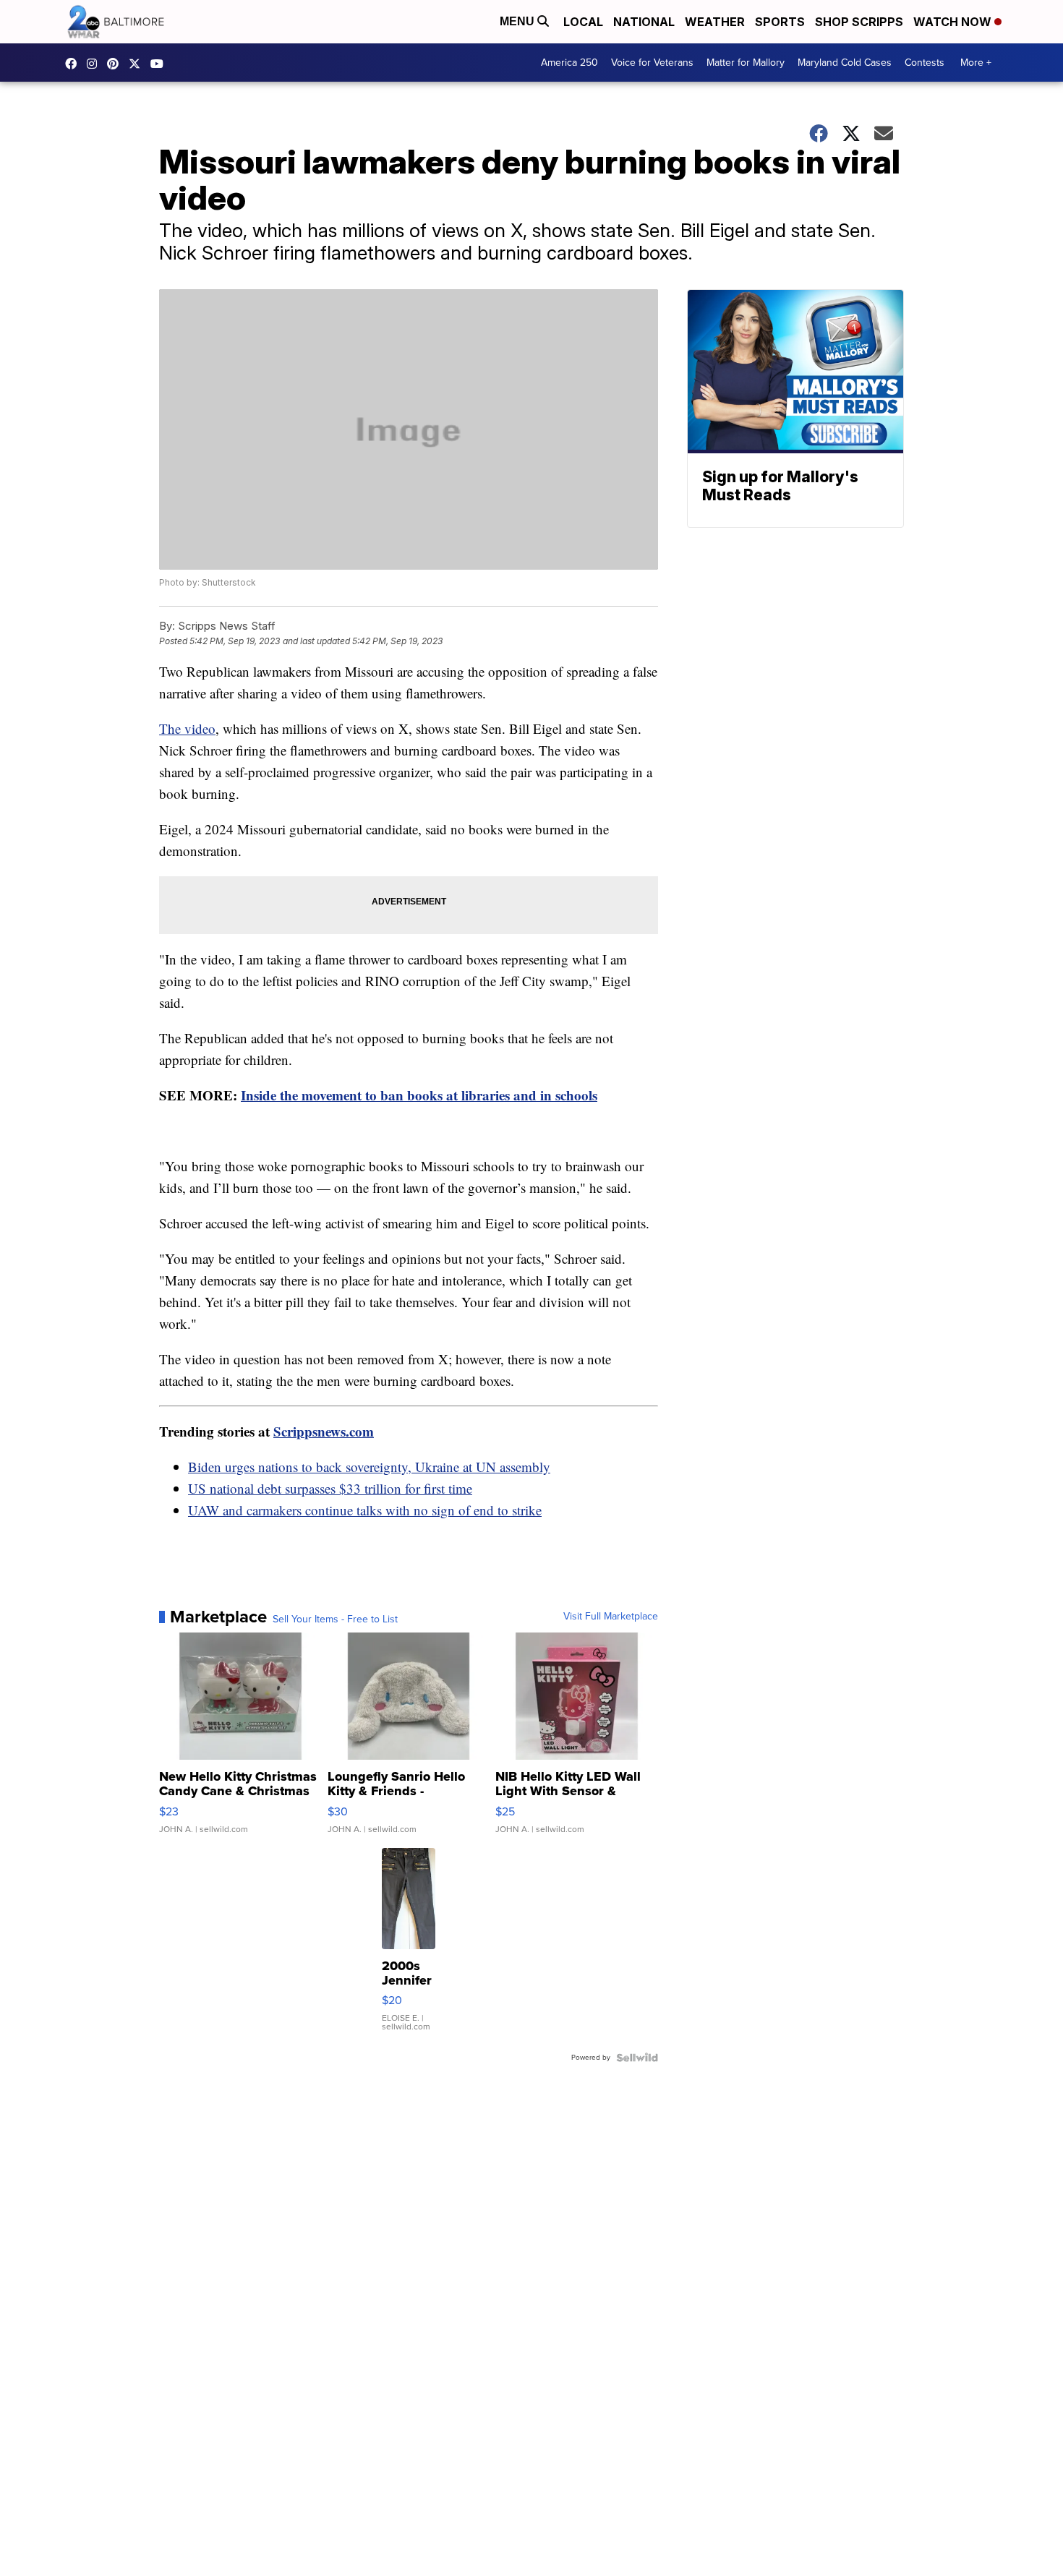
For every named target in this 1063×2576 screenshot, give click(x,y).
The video (187, 728)
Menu (518, 21)
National (644, 22)
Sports (780, 22)
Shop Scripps (859, 22)
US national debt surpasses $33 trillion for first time (330, 1488)
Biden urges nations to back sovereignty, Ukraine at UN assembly (369, 1467)
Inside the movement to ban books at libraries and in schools (419, 1095)
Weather (715, 22)
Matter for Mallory (746, 63)
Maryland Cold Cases (845, 63)
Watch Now (954, 22)
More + (976, 63)
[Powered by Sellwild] (637, 2058)
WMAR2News (116, 64)
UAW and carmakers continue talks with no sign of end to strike (365, 1510)
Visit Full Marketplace (611, 1617)
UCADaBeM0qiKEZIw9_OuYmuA (161, 64)
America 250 (569, 63)
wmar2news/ (74, 64)
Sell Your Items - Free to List (335, 1619)
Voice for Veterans (652, 63)
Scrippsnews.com (324, 1431)
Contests (925, 63)
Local (583, 22)
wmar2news (95, 64)
